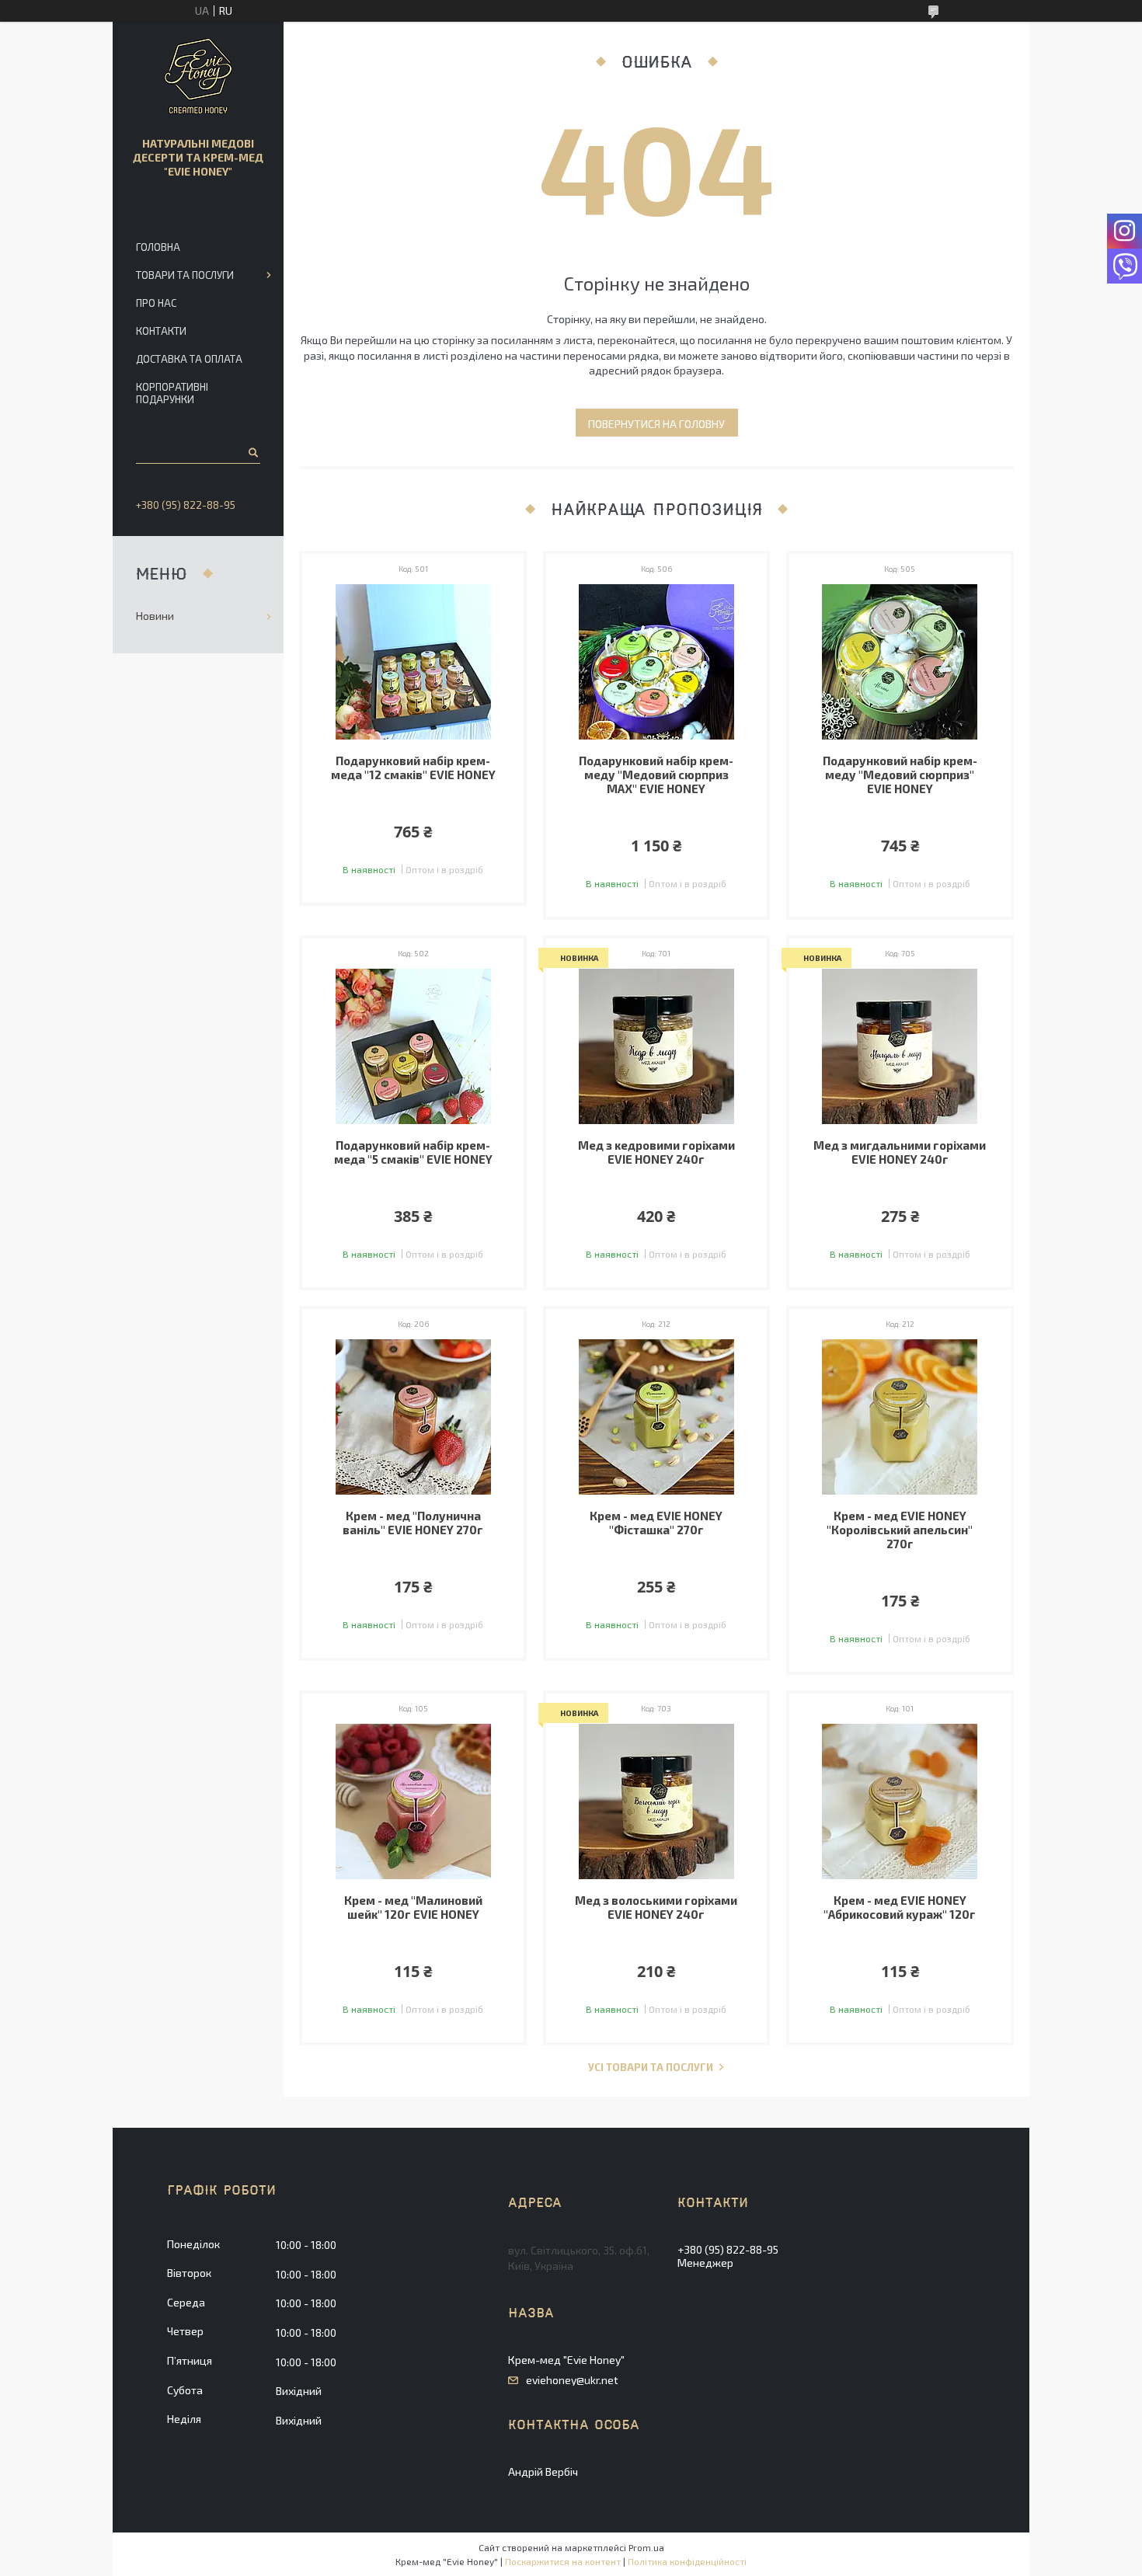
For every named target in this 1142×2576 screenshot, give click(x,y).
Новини (155, 616)
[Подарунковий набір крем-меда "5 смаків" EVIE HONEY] (413, 1046)
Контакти (161, 331)
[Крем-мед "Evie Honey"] (198, 76)
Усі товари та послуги (651, 2068)
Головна (158, 247)
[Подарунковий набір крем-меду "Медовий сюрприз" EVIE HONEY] (900, 662)
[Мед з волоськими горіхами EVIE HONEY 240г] (657, 1801)
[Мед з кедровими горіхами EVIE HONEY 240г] (657, 1046)
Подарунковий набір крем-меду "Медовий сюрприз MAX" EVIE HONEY (656, 775)
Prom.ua (646, 2547)
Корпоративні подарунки (172, 393)
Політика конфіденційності (687, 2561)
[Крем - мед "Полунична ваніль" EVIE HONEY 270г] (413, 1417)
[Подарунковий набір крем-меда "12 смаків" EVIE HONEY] (413, 662)
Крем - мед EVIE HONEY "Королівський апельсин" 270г (900, 1530)
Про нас (156, 303)
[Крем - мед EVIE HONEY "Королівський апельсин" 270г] (900, 1417)
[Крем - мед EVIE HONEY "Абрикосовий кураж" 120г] (900, 1801)
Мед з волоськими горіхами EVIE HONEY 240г (656, 1907)
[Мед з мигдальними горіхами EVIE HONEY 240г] (900, 1046)
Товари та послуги (185, 275)
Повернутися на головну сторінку (656, 427)
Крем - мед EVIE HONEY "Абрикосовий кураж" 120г (900, 1907)
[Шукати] (252, 452)
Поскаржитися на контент (563, 2561)
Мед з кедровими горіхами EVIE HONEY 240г (656, 1152)
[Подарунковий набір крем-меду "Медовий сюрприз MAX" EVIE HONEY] (657, 662)
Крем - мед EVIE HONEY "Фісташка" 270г (656, 1523)
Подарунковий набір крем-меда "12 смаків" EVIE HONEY (413, 768)
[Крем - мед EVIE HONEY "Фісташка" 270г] (657, 1417)
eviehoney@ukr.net (572, 2380)
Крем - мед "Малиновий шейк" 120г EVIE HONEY (413, 1907)
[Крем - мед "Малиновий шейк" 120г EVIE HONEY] (413, 1801)
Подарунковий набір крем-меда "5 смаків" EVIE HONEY (413, 1152)
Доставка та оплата (189, 359)
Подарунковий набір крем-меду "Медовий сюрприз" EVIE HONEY (900, 775)
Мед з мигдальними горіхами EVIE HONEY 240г (900, 1152)
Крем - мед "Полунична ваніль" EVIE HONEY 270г (413, 1523)
